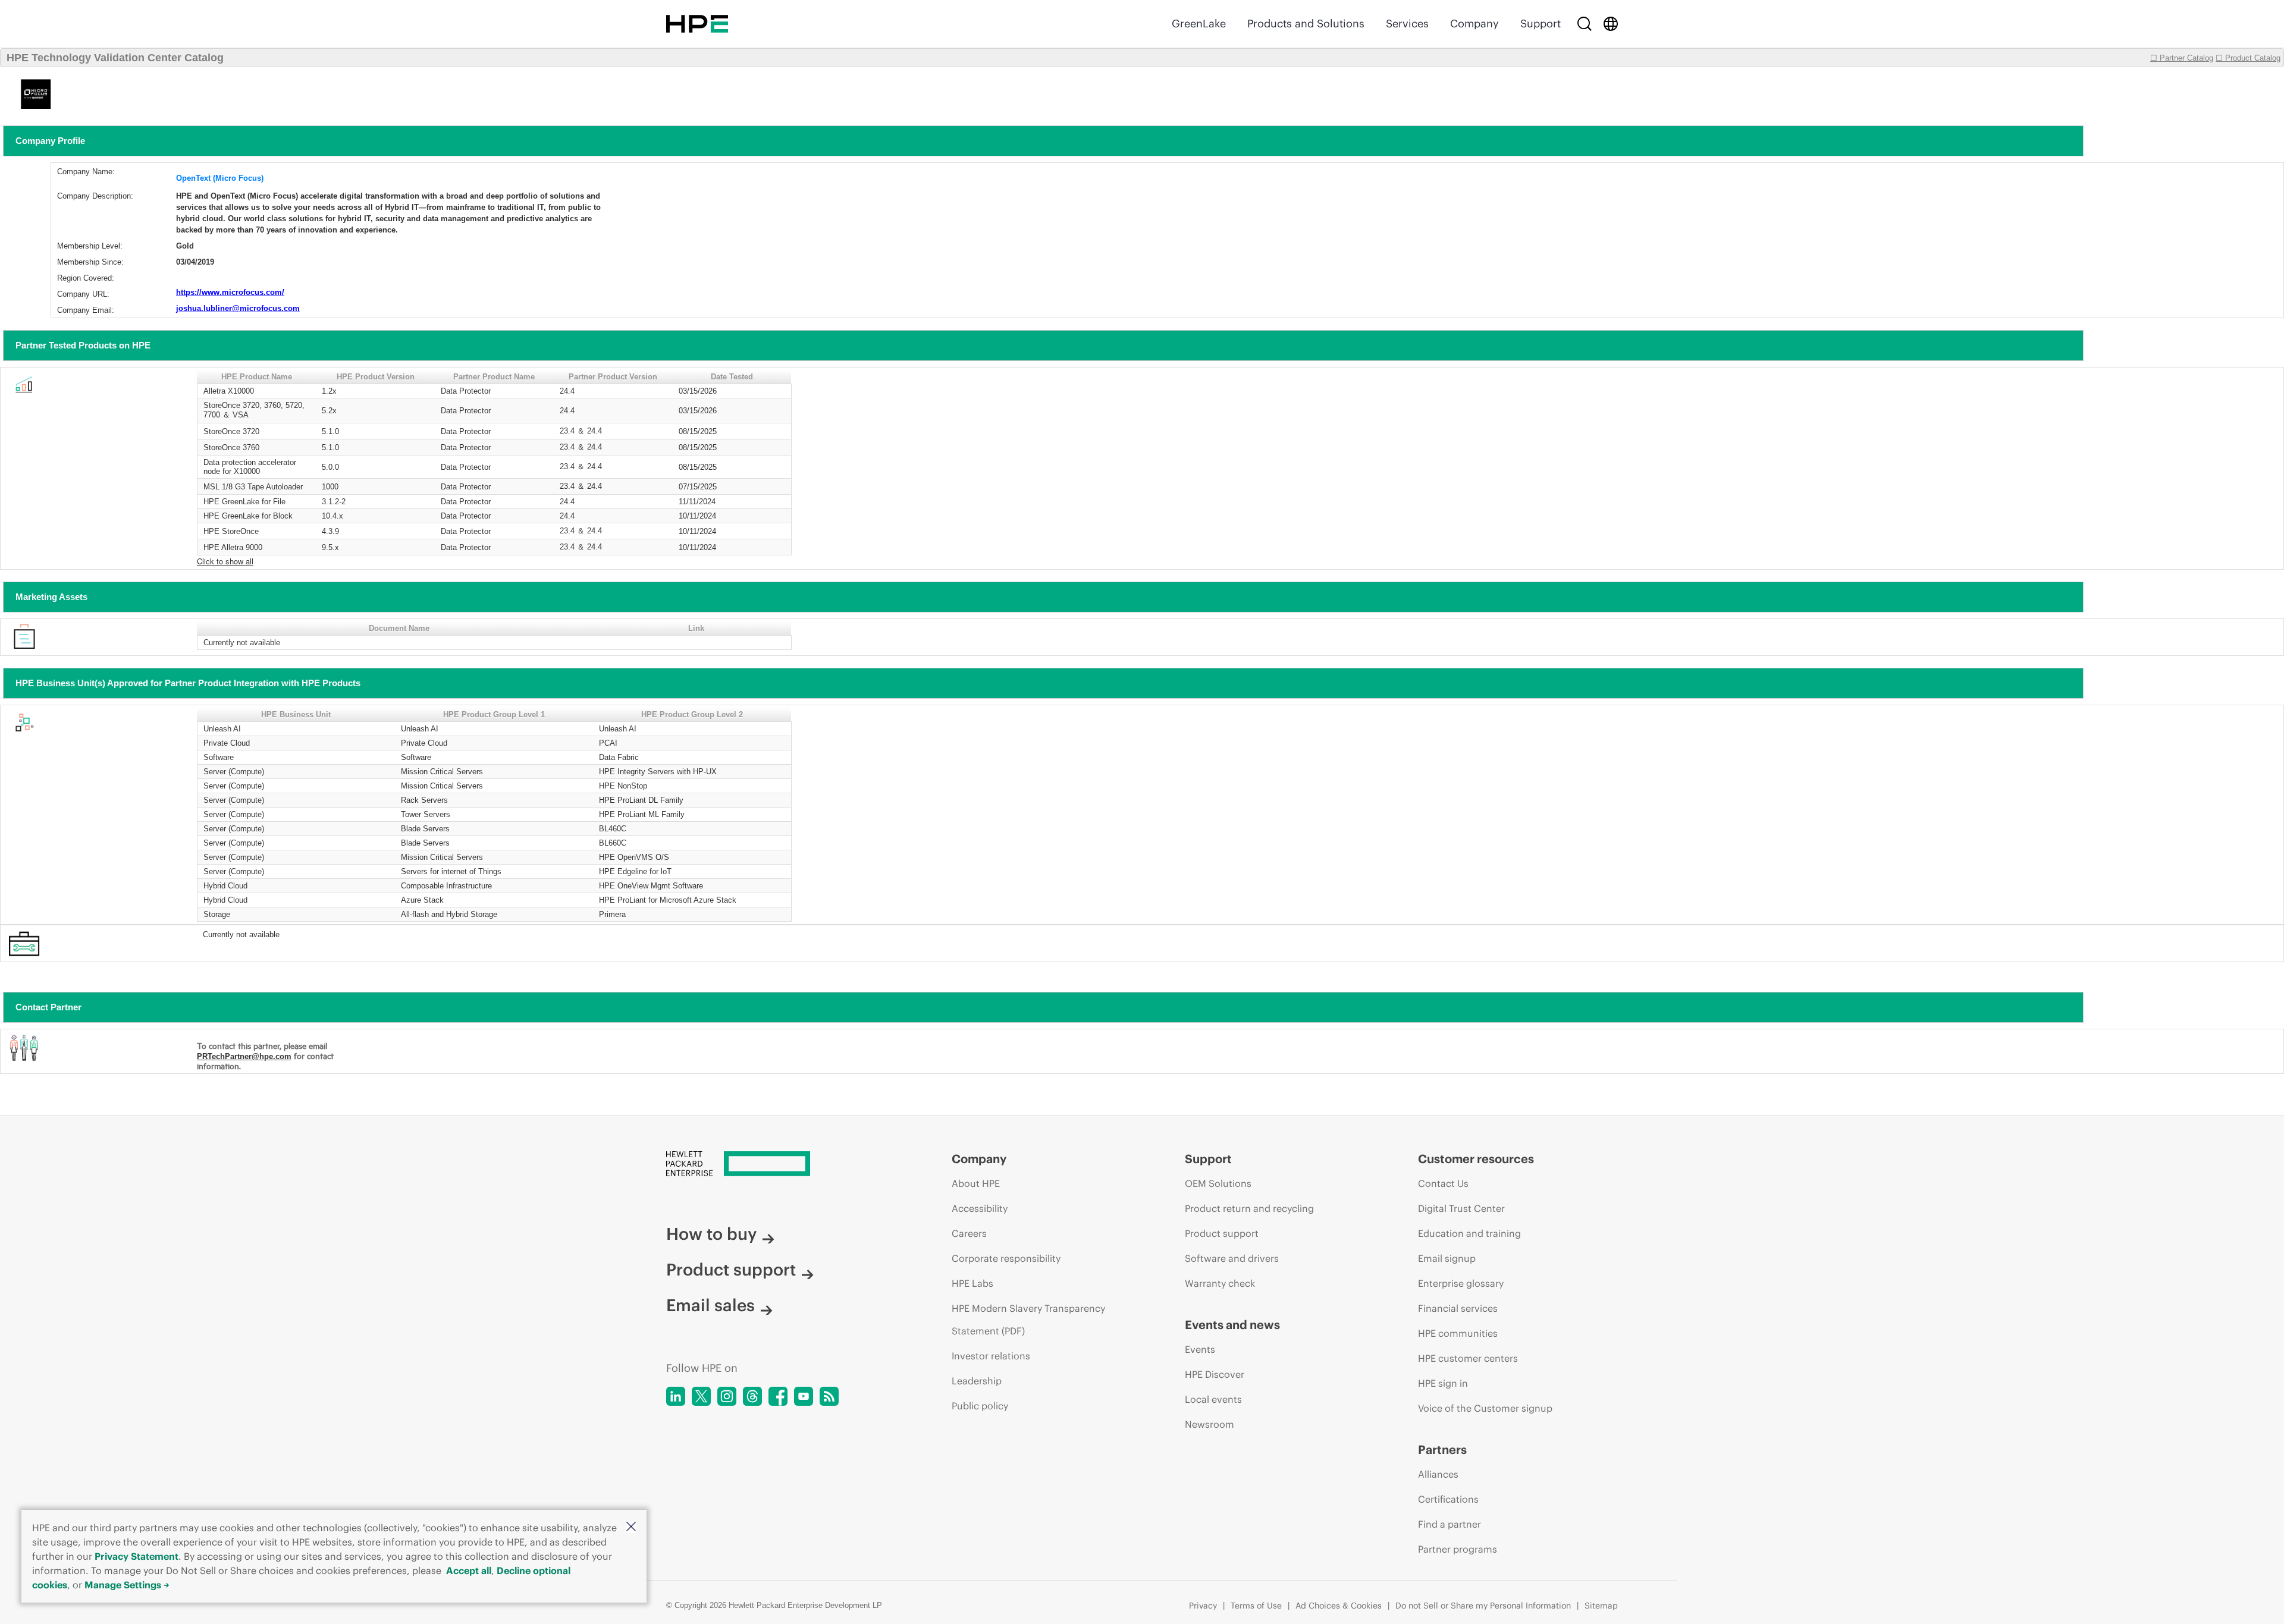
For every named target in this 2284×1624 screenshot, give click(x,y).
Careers (969, 1233)
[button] (631, 1527)
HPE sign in (1443, 1383)
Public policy (980, 1406)
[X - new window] (701, 1396)
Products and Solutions (1306, 23)
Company (1474, 23)
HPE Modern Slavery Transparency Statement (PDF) (1028, 1320)
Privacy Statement (137, 1556)
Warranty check (1220, 1283)
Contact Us (1443, 1183)
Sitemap (1601, 1606)
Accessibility (980, 1208)
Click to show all (225, 561)
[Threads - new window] (752, 1396)
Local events (1213, 1399)
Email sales (710, 1305)
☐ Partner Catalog (2182, 58)
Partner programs (1458, 1549)
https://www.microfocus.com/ (230, 292)
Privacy (1203, 1606)
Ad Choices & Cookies (1339, 1606)
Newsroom (1210, 1424)
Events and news (1232, 1325)
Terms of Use (1256, 1606)
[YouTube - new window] (804, 1396)
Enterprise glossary (1461, 1283)
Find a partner (1450, 1524)
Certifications (1448, 1499)
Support (1541, 23)
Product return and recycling (1249, 1208)
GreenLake (1199, 23)
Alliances (1438, 1474)
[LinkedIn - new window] (676, 1396)
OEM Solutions (1218, 1183)
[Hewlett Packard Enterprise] (697, 24)
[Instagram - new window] (727, 1396)
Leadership (977, 1381)
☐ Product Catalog (2248, 58)
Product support (731, 1270)
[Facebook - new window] (778, 1396)
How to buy (711, 1234)
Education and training (1469, 1233)
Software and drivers (1232, 1258)
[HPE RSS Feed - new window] (829, 1396)
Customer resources (1476, 1159)
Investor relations (991, 1356)
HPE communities (1458, 1333)
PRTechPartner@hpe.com (244, 1056)
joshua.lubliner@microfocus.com (238, 308)
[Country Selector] (1611, 24)
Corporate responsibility (1006, 1258)
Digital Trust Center (1461, 1208)
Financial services (1458, 1308)
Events (1200, 1349)
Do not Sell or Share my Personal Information (1483, 1606)
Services (1407, 23)
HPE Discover (1215, 1374)
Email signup (1447, 1258)
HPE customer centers (1468, 1358)
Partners (1442, 1449)
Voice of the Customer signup (1485, 1408)
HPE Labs (972, 1283)
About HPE (976, 1183)
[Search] (1585, 24)
